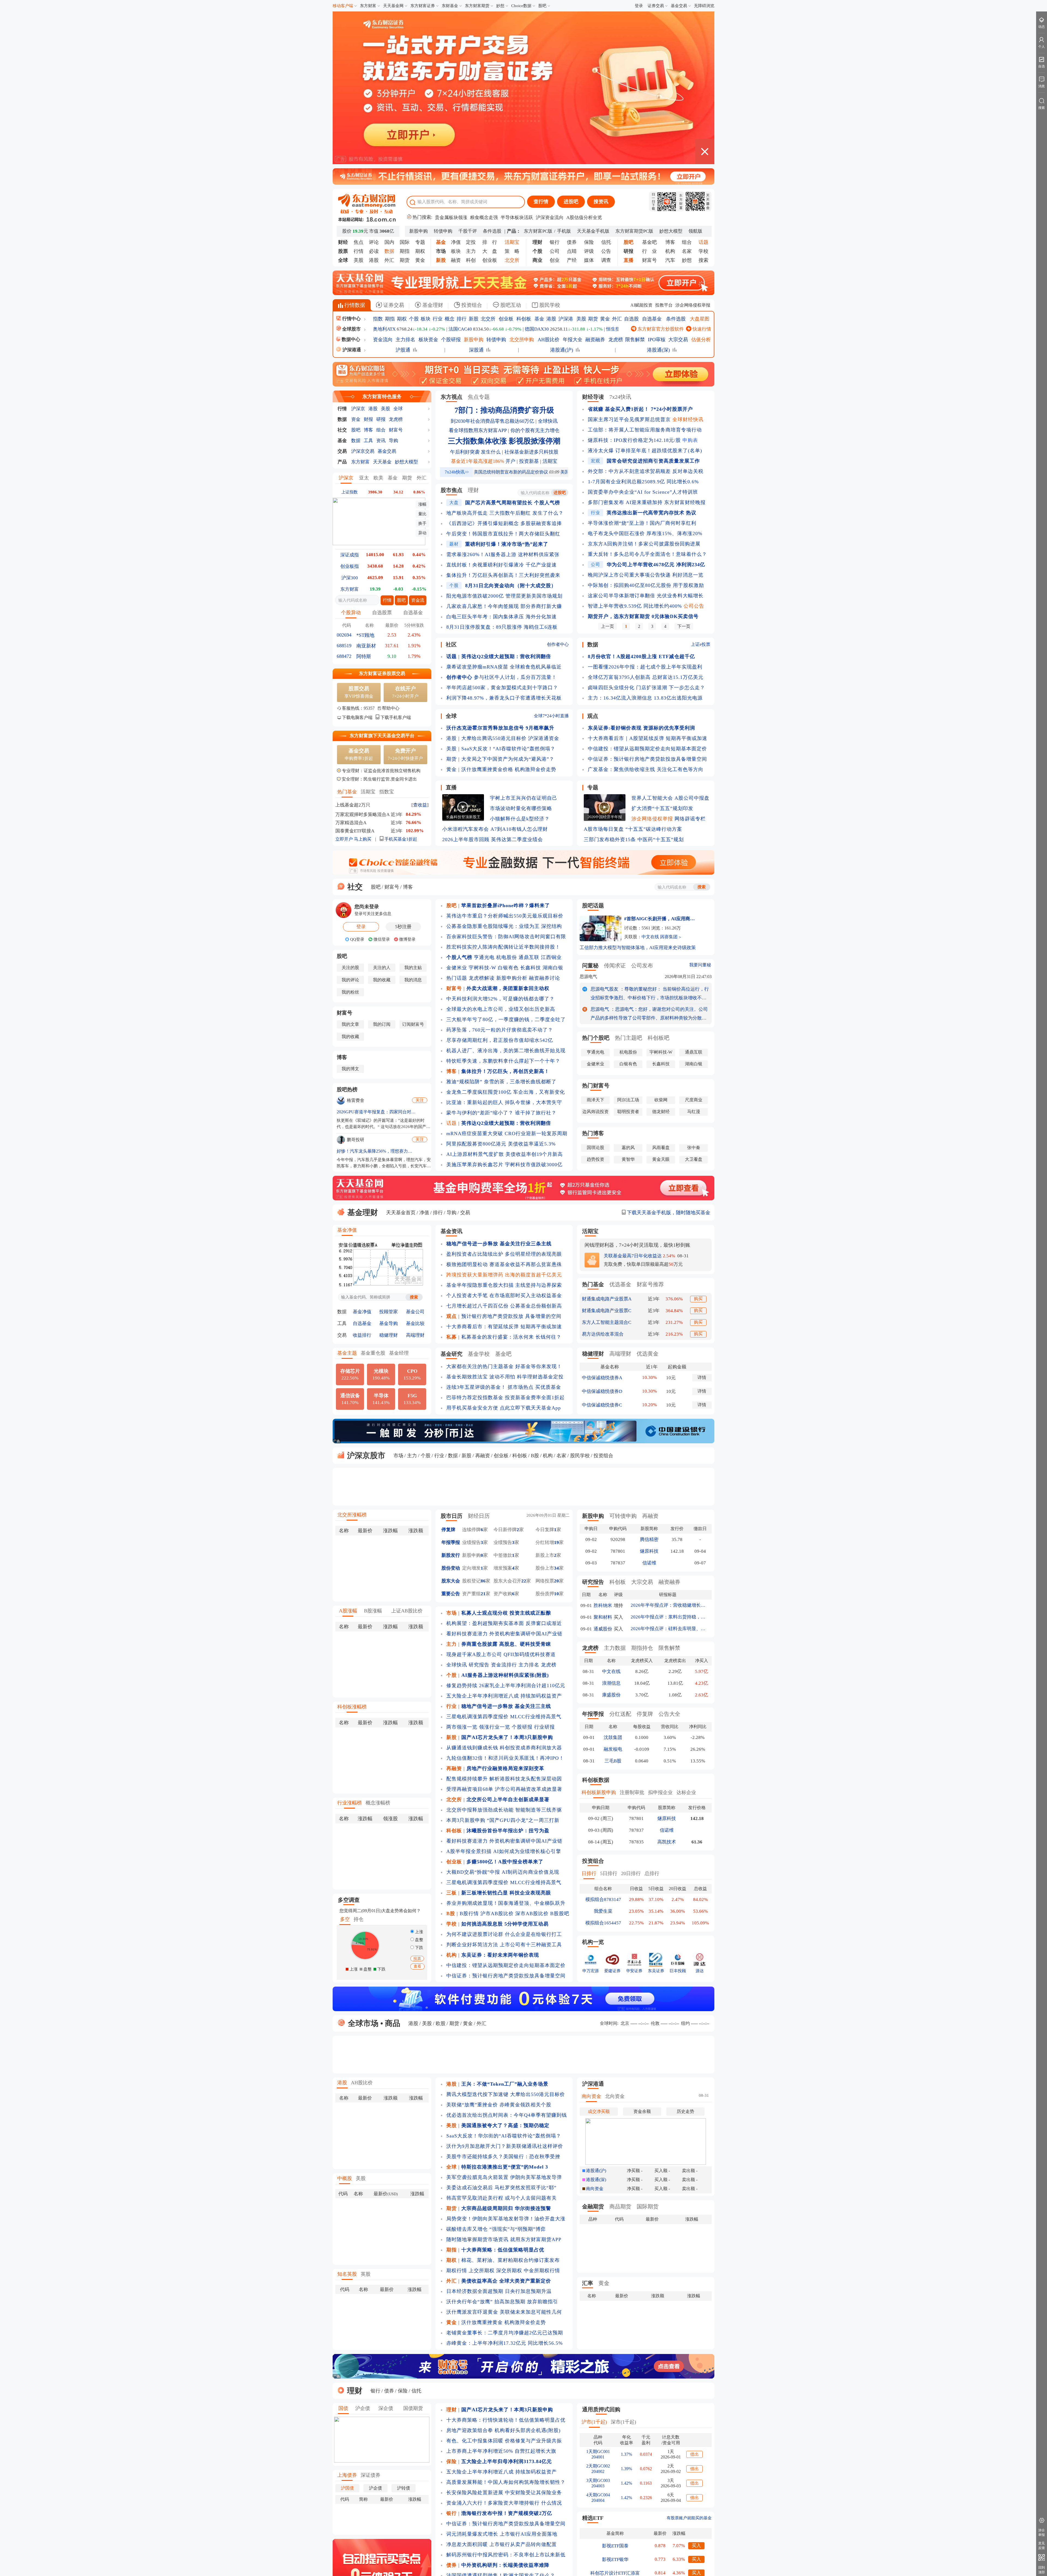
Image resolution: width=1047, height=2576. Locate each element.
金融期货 (593, 2050)
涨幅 (422, 347)
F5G (412, 1242)
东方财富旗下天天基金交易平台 (382, 579)
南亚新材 (366, 489)
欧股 (441, 1867)
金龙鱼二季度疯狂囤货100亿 (479, 935)
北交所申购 (522, 183)
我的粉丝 (350, 835)
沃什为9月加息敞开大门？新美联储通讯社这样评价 (505, 1989)
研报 (381, 263)
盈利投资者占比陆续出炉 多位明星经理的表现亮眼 (504, 1097)
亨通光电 (484, 800)
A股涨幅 (348, 1454)
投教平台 (664, 148)
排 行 (490, 85)
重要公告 (451, 1437)
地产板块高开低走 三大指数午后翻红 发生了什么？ (505, 356)
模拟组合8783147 (603, 1743)
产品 (342, 305)
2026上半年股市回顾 (466, 683)
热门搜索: (422, 60)
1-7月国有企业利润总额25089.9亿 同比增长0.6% (643, 325)
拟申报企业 (660, 1636)
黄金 (420, 103)
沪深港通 (352, 193)
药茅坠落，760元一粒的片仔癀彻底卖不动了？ (500, 873)
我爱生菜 (603, 1754)
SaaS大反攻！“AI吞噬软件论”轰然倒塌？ (508, 592)
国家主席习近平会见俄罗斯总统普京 (629, 263)
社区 (451, 488)
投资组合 (471, 148)
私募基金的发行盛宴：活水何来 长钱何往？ (511, 1180)
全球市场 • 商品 (373, 1866)
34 (556, 1411)
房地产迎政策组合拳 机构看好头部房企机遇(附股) (503, 2274)
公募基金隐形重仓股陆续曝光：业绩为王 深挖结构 (504, 769)
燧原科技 (649, 1394)
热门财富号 (596, 929)
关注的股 (350, 811)
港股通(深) (658, 193)
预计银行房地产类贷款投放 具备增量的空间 (511, 1159)
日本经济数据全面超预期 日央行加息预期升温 (499, 2134)
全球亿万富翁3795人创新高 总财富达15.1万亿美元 (646, 520)
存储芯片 (350, 1218)
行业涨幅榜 (350, 1646)
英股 (366, 2117)
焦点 (359, 85)
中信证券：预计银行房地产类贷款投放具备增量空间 (647, 602)
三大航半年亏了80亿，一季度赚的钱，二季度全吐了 (506, 863)
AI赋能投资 (641, 148)
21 (483, 1437)
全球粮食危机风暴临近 (536, 510)
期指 (405, 94)
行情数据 (354, 148)
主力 (471, 94)
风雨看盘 (661, 991)
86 (483, 1424)
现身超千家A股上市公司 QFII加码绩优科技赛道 (501, 1498)
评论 (374, 85)
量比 (422, 357)
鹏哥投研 (356, 983)
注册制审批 (632, 1636)
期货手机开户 (691, 2496)
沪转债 (404, 2331)
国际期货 (648, 2050)
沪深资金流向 (550, 61)
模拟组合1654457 (603, 1766)
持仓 (359, 1762)
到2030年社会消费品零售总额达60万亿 (492, 264)
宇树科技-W (482, 811)
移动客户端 (343, 6)
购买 (698, 1142)
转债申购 (443, 74)
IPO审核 (657, 183)
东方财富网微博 (483, 2496)
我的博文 (350, 912)
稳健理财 (389, 1178)
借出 (694, 2297)
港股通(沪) (562, 193)
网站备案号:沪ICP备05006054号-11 (447, 2568)
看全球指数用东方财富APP (478, 274)
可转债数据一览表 (538, 2460)
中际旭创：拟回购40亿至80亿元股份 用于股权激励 (646, 428)
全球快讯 (548, 264)
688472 (344, 499)
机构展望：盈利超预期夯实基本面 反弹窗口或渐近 (504, 1467)
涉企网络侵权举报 (693, 148)
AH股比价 (549, 183)
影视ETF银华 (615, 2403)
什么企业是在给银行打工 (533, 1777)
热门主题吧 (628, 881)
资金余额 (642, 1955)
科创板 (524, 162)
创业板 (490, 103)
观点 (593, 559)
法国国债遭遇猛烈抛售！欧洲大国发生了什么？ (501, 2419)
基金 (539, 162)
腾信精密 (649, 1383)
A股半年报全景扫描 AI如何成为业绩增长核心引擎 (504, 1695)
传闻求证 (615, 809)
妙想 (500, 6)
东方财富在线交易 (436, 2504)
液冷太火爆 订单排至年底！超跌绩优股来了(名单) (645, 294)
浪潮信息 (611, 1526)
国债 (343, 2251)
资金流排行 (504, 1508)
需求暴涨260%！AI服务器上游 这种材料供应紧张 (503, 398)
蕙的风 (628, 991)
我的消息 (413, 823)
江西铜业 (551, 800)
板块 (456, 94)
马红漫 (694, 955)
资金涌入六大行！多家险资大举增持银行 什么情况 (504, 2346)
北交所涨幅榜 (352, 1358)
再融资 (483, 1299)
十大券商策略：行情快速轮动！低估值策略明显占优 (506, 2263)
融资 (456, 103)
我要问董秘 (700, 808)
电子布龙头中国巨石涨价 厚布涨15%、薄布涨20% (645, 377)
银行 (555, 85)
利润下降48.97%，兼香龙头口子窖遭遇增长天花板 (504, 541)
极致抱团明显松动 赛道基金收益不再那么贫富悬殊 (504, 1108)
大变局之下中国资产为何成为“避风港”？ (508, 602)
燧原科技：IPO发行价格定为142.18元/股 (634, 283)
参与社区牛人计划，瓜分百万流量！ (515, 520)
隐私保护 (624, 2542)
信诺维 (649, 1406)
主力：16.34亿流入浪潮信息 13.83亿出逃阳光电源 (645, 541)
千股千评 (468, 74)
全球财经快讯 (688, 263)
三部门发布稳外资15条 (610, 683)
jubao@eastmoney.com (687, 2558)
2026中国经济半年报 (605, 660)
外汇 (389, 103)
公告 (606, 94)
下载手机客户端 (396, 561)
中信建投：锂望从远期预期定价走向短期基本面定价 (647, 592)
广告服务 (433, 2542)
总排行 (652, 1717)
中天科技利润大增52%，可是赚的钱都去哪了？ (500, 842)
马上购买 (363, 682)
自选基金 (652, 162)
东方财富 (368, 6)
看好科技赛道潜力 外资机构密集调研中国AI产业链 (504, 1477)
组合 (687, 85)
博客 (670, 85)
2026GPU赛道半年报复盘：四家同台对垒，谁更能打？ (376, 955)
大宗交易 (678, 183)
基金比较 (415, 1167)
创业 (555, 103)
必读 (374, 94)
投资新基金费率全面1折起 (535, 1241)
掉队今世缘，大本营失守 (533, 946)
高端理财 (415, 1178)
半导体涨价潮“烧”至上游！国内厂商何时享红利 (642, 366)
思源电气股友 (604, 832)
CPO (412, 1218)
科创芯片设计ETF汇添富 (615, 2416)
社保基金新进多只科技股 (531, 295)
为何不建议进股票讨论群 (475, 1777)
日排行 (589, 1717)
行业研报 (544, 1570)
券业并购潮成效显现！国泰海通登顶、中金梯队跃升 (506, 1746)
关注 (420, 943)
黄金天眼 (661, 1002)
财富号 (649, 103)
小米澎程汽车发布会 (466, 672)
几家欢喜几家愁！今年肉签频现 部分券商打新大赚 (504, 449)
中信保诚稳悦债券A (602, 1221)
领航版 (695, 74)
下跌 (419, 1791)
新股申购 (419, 74)
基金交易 (679, 6)
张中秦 (694, 991)
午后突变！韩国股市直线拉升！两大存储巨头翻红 (503, 377)
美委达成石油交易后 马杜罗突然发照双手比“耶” (501, 2031)
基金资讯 (452, 1074)
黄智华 (628, 1002)
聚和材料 (603, 1460)
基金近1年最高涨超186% (478, 304)
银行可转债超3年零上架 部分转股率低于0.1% (498, 2429)
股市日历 (452, 1359)
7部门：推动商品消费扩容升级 (504, 253)
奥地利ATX (384, 172)
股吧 (542, 6)
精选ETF (593, 2361)
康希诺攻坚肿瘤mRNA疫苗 (477, 510)
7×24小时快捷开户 (405, 597)
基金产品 (566, 2521)
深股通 (476, 193)
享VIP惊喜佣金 (359, 535)
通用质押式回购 (601, 2253)
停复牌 (448, 1373)
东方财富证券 (423, 6)
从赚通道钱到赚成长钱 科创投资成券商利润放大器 (504, 1591)
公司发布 (642, 809)
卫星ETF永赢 (615, 2430)
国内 (389, 85)
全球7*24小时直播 (551, 559)
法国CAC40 (460, 172)
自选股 (631, 162)
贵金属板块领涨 (451, 61)
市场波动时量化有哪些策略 (521, 652)
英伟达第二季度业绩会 (517, 683)
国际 (405, 85)
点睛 (572, 94)
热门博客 (593, 976)
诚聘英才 (551, 2542)
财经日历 (479, 1359)
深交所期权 (509, 2114)
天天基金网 (393, 6)
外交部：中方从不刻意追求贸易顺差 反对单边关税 (646, 314)
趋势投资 (595, 1002)
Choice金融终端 (390, 2529)
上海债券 (347, 2318)
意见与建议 (479, 2513)
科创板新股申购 (599, 1636)
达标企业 (686, 1636)
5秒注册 (403, 770)
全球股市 (351, 172)
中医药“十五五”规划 (661, 683)
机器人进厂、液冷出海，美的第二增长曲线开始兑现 (506, 894)
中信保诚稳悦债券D (602, 1235)
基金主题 (347, 1196)
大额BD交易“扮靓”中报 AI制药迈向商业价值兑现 (503, 1715)
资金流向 (383, 183)
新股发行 (451, 1398)
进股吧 (571, 45)
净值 (456, 85)
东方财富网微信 (483, 2504)
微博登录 (407, 782)
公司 (555, 94)
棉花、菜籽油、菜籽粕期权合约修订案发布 (511, 2103)
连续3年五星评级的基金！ (476, 1230)
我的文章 (350, 867)
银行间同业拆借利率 (470, 2460)
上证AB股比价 (407, 1454)
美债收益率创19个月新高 (534, 997)
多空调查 (349, 1743)
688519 (344, 489)
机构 (670, 94)
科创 (471, 103)
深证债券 (371, 2318)
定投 (471, 85)
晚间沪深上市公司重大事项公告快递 (629, 418)
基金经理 (399, 1196)
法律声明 (587, 2542)
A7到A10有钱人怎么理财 (519, 672)
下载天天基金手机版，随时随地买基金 (668, 1056)
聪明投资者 (628, 955)
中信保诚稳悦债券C (602, 1248)
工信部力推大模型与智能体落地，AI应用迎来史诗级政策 (638, 791)
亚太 (364, 321)
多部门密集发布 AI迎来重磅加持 (625, 346)
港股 (374, 103)
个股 (414, 162)
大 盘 (490, 94)
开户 (510, 304)
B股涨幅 (373, 1454)
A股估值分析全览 (584, 61)
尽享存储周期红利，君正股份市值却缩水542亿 (500, 883)
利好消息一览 (688, 418)
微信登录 (381, 782)
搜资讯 (601, 45)
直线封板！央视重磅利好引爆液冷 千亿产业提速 (502, 408)
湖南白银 (553, 811)
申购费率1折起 (359, 597)
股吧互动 (510, 148)
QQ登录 (357, 782)
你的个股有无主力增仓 (535, 274)
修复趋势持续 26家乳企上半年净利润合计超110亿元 (506, 1529)
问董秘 (590, 809)
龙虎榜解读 (482, 821)
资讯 (381, 284)
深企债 (386, 2251)
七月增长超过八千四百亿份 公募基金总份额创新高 (504, 1149)
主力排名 (405, 183)
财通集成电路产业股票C (607, 1154)
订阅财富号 (413, 867)
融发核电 (613, 1592)
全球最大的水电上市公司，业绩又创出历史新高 (501, 852)
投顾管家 (389, 1155)
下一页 (684, 470)
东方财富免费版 (390, 2496)
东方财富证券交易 (436, 2513)
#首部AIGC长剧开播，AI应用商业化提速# (661, 762)
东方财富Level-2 (390, 2504)
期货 (405, 103)
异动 (422, 376)
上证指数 (350, 335)
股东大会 (451, 1424)
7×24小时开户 (405, 535)
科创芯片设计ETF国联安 (615, 2444)
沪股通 (403, 193)
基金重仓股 (373, 1196)
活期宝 (368, 635)
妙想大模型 (671, 74)
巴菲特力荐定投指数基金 (475, 1241)
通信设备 (350, 1242)
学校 (703, 94)
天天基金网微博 (601, 2496)
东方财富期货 (477, 6)
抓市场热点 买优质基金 (534, 1230)
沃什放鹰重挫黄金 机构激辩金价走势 (504, 2166)
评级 (589, 94)
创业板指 (350, 410)
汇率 (588, 2126)
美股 (359, 103)
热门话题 (457, 821)
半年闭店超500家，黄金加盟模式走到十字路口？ (502, 531)
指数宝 (387, 635)
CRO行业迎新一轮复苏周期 (536, 977)
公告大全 (669, 1557)
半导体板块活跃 (517, 61)
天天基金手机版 (593, 74)
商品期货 (620, 2050)
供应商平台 (474, 2542)
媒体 (589, 103)
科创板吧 (658, 881)
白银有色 (508, 811)
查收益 (420, 648)
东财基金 (450, 6)
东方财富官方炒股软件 (660, 172)
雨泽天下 (595, 943)
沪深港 (566, 162)
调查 (606, 103)
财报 (368, 263)
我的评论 (350, 823)
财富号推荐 (650, 1127)
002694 (344, 478)
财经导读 (593, 240)
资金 (356, 263)
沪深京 (358, 252)
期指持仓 (642, 1491)
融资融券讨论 (544, 821)
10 (556, 1437)
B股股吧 (560, 1757)
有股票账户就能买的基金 (689, 2361)
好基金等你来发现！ (539, 1210)
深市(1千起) (623, 2265)
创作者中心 (558, 488)
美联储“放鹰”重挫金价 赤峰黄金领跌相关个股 (499, 1948)
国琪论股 (595, 991)
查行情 (541, 45)
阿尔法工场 (628, 943)
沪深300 (350, 421)
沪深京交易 (363, 294)
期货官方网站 (691, 2513)
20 (556, 1424)
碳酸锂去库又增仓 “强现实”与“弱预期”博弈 (496, 2072)
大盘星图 (700, 162)
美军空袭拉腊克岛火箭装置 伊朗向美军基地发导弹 (504, 2020)
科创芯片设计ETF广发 (615, 2457)
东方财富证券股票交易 (382, 517)
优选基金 (620, 1127)
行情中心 (351, 162)
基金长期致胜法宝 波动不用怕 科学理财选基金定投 (505, 1220)
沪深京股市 (365, 1299)
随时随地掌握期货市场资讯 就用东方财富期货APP (504, 2083)
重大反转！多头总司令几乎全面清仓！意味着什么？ (647, 397)
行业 (438, 162)
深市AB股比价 (532, 1757)
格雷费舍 (356, 944)
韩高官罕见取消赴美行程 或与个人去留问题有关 (502, 2041)
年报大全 (573, 183)
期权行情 (457, 2114)
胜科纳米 (603, 1449)
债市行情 (505, 2460)
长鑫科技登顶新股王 (463, 660)
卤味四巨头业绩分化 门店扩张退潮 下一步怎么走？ (646, 531)
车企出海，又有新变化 (539, 935)
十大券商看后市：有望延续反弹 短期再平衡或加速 (504, 1170)
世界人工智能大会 (652, 641)
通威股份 (603, 1472)
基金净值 (347, 1073)
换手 (422, 367)
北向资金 (615, 1939)
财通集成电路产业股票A (607, 1142)
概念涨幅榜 (378, 1646)
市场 (398, 1299)
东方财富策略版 (390, 2513)
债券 (572, 85)
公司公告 (694, 449)
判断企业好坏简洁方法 (472, 1788)
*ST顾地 (365, 478)
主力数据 (615, 1491)
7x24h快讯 (457, 315)
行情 (359, 94)
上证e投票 (701, 488)
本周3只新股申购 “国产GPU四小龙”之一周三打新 (503, 1663)
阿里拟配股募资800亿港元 (476, 987)
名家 (687, 94)
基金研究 (452, 1197)
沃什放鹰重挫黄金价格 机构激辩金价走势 (509, 613)
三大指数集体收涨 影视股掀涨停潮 (504, 284)
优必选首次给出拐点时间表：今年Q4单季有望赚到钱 (507, 1958)
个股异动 (351, 456)
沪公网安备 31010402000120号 (538, 2568)
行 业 (649, 94)
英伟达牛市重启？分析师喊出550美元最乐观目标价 (505, 759)
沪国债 (347, 2331)
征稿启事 (660, 2542)
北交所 (488, 162)
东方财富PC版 (538, 74)
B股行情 (469, 1757)
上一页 (607, 470)
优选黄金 (648, 1197)
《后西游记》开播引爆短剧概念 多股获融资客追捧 (504, 367)
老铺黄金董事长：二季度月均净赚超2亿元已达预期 (505, 2176)
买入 (696, 2389)
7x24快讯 (620, 240)
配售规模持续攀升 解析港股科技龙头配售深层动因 (504, 1622)
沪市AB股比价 (497, 1757)
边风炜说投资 (595, 955)
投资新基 (529, 304)
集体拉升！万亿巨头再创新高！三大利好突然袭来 (503, 418)
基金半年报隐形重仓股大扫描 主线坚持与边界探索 (504, 1128)
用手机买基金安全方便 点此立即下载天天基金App (504, 1251)
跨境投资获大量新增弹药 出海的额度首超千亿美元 (504, 1118)
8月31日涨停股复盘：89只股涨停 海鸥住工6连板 (502, 470)
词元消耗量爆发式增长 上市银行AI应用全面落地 (502, 2377)
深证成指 (350, 398)
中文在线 (650, 780)
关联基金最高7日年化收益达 (633, 1099)
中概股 (345, 2022)
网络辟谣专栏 (690, 662)
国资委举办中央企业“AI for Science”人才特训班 (643, 335)
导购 (393, 284)
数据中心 (351, 183)
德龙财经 (661, 955)
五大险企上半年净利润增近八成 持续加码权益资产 (504, 1539)
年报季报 (451, 1386)
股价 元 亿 (368, 74)
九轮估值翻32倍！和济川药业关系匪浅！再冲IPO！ (505, 1601)
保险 (589, 85)
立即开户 (344, 682)
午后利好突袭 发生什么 (475, 295)
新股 (474, 162)
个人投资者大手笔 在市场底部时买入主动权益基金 (504, 1139)
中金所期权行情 (542, 2114)
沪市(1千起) (594, 2265)
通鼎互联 (529, 800)
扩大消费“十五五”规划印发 (662, 652)
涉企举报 (1042, 2532)
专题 (420, 85)
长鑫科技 (531, 811)
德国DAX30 (537, 172)
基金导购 (389, 1167)
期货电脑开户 (691, 2504)
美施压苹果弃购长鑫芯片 (475, 1008)
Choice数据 (521, 6)
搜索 (703, 103)
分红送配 (620, 1557)
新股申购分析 (512, 821)
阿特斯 (364, 500)
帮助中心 (391, 551)
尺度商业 (694, 943)
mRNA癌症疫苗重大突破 (475, 977)
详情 (702, 1221)
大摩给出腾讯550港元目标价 (494, 581)
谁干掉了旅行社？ (536, 956)
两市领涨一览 (462, 1570)
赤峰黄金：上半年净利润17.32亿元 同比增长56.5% (505, 2186)
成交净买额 (599, 1955)
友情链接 (696, 2542)
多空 (345, 1762)
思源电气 (588, 820)
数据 (342, 263)
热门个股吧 (596, 881)
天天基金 (382, 305)
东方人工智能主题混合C (607, 1166)
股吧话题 (593, 749)
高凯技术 (667, 1685)
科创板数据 (596, 1623)
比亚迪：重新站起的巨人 (475, 946)
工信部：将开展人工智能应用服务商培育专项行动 (645, 273)
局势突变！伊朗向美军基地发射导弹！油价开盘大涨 (506, 2062)
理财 (473, 333)
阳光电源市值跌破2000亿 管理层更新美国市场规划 (504, 439)
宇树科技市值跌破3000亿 (534, 1008)
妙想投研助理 (388, 2521)
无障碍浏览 (704, 6)
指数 (378, 162)
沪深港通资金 (544, 581)
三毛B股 (613, 1604)
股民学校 (549, 148)
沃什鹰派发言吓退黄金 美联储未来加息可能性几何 (504, 2155)
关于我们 (351, 2542)
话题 (452, 966)
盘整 (419, 1783)
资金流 (418, 443)
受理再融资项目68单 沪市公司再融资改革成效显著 (504, 1632)
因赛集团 (669, 780)
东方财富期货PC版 (634, 74)
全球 (398, 252)
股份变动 (451, 1411)
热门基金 (347, 635)
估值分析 (701, 183)
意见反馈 (1042, 2546)
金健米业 (457, 811)
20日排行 (631, 1717)
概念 (450, 162)
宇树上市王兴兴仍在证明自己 (524, 641)
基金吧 (649, 85)
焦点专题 (479, 240)
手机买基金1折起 (400, 682)
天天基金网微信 (601, 2504)
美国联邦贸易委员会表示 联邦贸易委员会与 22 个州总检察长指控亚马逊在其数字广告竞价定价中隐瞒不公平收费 (560, 315)
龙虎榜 (616, 183)
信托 (606, 85)
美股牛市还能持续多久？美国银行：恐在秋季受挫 (503, 2000)
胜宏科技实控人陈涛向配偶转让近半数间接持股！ (503, 790)
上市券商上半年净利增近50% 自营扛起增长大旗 (501, 2294)
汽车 (670, 103)
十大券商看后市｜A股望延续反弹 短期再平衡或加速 (648, 581)
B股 (535, 1299)
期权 (420, 94)
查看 (417, 1809)
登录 (639, 6)
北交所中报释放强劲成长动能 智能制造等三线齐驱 (504, 1653)
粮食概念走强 (484, 61)
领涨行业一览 (495, 1570)
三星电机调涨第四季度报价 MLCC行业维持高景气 (504, 1560)
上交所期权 (482, 2114)
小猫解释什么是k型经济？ (520, 662)
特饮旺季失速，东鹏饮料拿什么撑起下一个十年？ (503, 904)
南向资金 (591, 1939)
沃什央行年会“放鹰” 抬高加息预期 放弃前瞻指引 (502, 2145)
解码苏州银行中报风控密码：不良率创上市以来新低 (506, 2398)
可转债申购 (623, 1359)
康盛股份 (611, 1538)
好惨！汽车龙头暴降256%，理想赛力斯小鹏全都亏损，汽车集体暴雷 (376, 994)
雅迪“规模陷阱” (464, 925)
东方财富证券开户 (436, 2496)
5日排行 (609, 1717)
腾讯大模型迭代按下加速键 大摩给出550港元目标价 (506, 1938)
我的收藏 (382, 823)
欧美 (378, 321)
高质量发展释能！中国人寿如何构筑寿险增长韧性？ (506, 2325)
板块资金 (428, 183)
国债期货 (413, 2251)
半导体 (381, 1242)
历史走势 (685, 1955)
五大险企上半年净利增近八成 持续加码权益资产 (502, 2315)
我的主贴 (413, 811)
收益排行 (362, 1178)
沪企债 (363, 2251)
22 (524, 1424)
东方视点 (452, 240)
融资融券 (595, 183)
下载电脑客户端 (357, 561)
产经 (572, 103)
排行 (462, 162)
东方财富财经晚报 (685, 346)
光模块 (381, 1218)
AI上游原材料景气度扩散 (475, 997)
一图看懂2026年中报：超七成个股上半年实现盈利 (645, 510)
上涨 (419, 1775)
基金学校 (479, 1197)
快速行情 (701, 172)
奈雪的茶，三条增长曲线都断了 (520, 925)
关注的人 (382, 811)
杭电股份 (507, 800)
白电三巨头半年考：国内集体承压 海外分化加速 (502, 460)
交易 (342, 294)
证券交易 (656, 6)
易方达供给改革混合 (603, 1177)
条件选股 (492, 74)
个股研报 (451, 183)
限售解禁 (635, 183)
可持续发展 (392, 2542)
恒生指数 (615, 172)
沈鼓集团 (613, 1581)
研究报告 (479, 1508)
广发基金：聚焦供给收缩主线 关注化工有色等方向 (646, 613)
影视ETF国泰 (615, 2389)
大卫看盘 (694, 1002)
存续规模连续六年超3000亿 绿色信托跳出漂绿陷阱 (504, 2450)
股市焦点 (452, 333)
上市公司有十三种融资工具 (531, 1788)
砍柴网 (661, 943)
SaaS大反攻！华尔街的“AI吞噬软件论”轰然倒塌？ (504, 1979)
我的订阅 (382, 867)
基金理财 (432, 148)
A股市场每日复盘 (604, 672)
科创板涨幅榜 (352, 1550)
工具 (368, 284)
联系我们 (515, 2542)
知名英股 (347, 2117)
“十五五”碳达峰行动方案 (654, 672)
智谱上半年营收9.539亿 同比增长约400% (635, 449)
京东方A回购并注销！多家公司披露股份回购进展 (644, 387)
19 (556, 1386)
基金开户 (566, 2496)
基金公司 (415, 1155)
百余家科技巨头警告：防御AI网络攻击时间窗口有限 (506, 780)
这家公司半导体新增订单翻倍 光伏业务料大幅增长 (646, 439)
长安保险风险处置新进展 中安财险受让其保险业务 (504, 2336)
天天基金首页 (401, 1056)
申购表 (690, 283)
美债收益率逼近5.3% (532, 987)
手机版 (564, 74)
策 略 (512, 94)
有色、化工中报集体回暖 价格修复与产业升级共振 (504, 2284)
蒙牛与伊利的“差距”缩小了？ (480, 956)
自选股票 (382, 456)
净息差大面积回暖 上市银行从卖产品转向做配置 (502, 2388)
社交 (342, 273)
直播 (451, 631)
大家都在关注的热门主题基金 (480, 1210)
